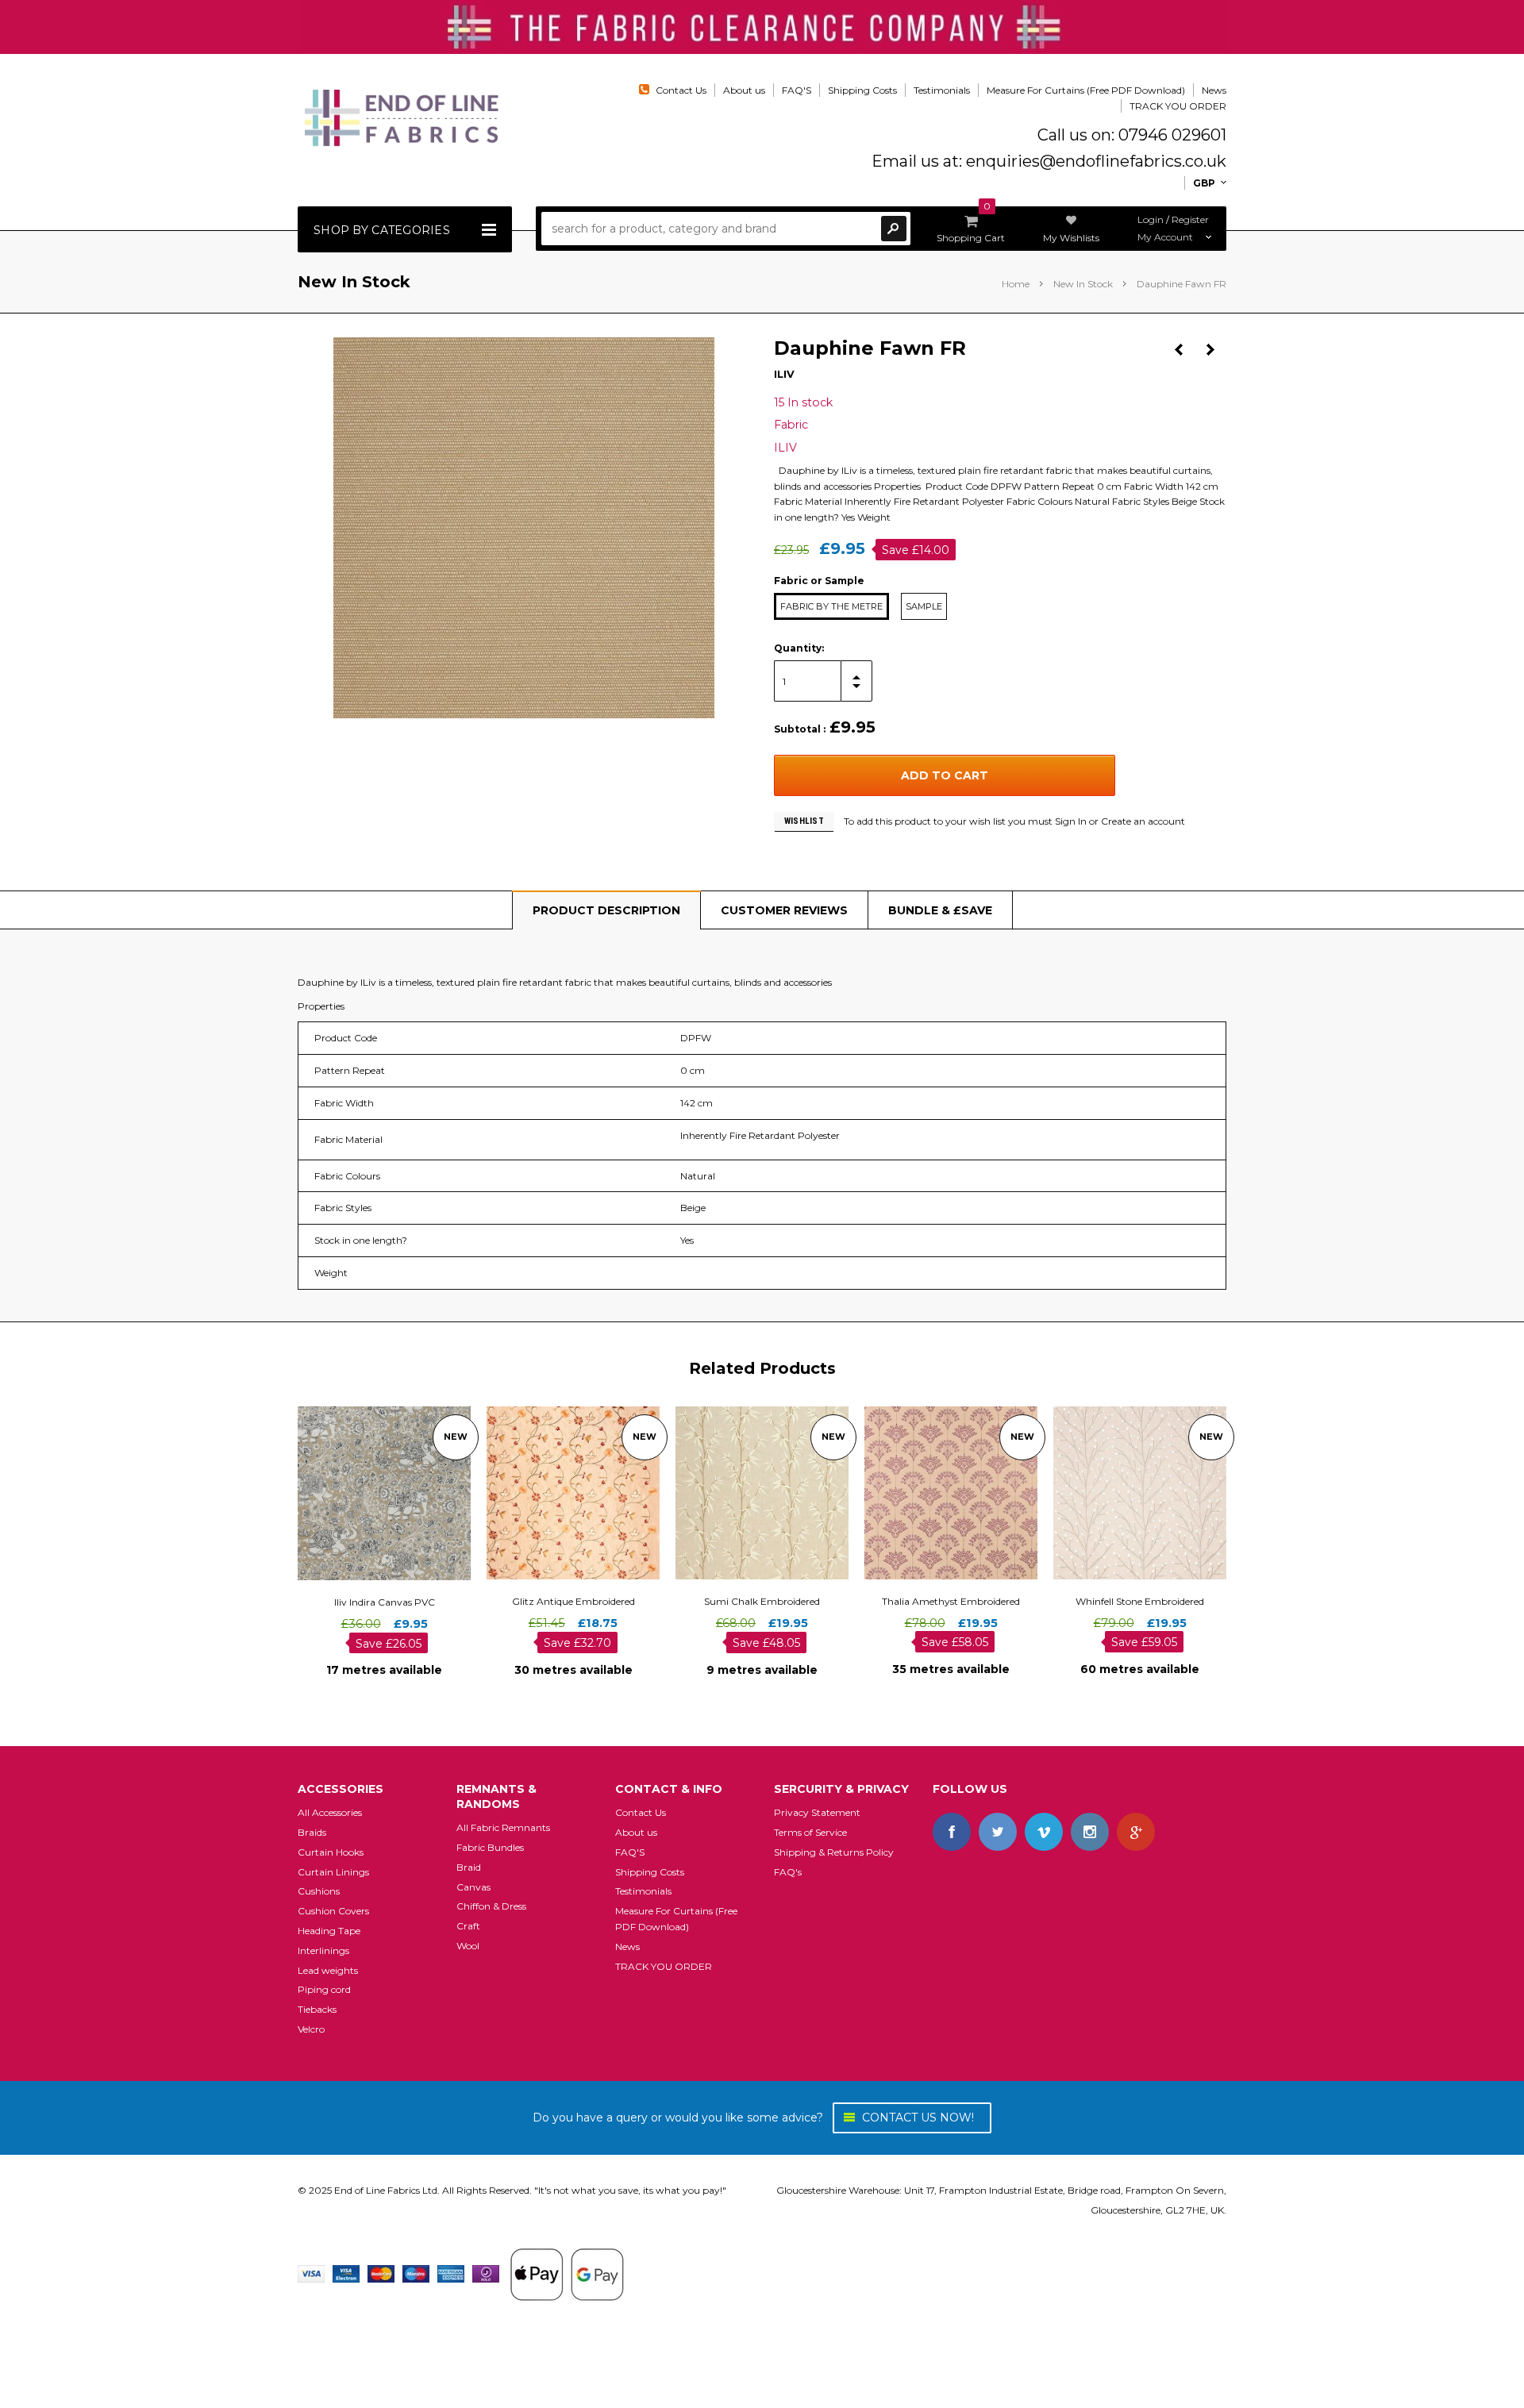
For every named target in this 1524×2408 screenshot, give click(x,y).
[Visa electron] (346, 2273)
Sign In (1071, 821)
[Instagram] (1090, 1832)
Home (1016, 284)
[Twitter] (998, 1832)
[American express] (451, 2273)
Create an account (1143, 821)
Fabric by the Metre (831, 606)
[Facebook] (952, 1832)
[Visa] (311, 2273)
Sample (924, 606)
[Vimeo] (1044, 1832)
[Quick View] (370, 1492)
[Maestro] (416, 2273)
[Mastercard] (381, 2273)
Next (1210, 350)
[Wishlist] (398, 1492)
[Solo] (486, 2273)
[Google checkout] (567, 2273)
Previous (1179, 350)
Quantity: (799, 648)
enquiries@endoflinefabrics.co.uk (1096, 161)
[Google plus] (1136, 1832)
